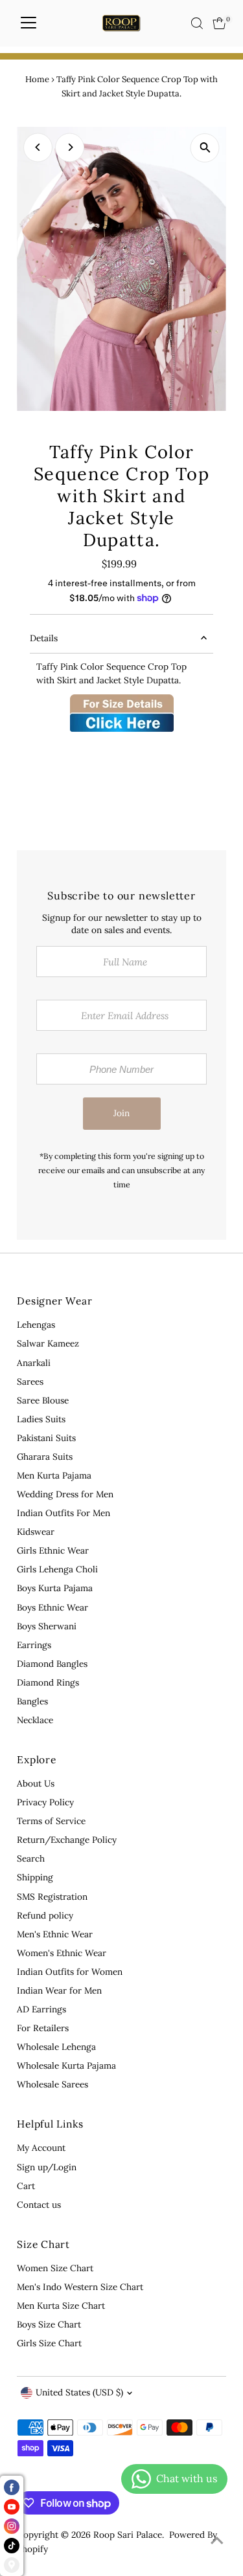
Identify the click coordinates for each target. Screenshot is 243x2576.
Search (31, 1858)
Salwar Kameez (48, 1343)
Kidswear (36, 1532)
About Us (36, 1783)
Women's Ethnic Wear (62, 1953)
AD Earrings (41, 2009)
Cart (26, 2186)
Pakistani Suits (46, 1438)
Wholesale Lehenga (56, 2047)
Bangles (32, 1701)
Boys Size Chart (49, 2324)
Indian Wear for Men (59, 1990)
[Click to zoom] (205, 148)
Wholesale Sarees (52, 2084)
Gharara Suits (45, 1457)
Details (44, 638)
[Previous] (38, 147)
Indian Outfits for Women (70, 1972)
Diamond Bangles (52, 1664)
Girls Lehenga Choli (57, 1569)
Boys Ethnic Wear (52, 1607)
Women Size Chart (55, 2268)
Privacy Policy (45, 1802)
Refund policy (45, 1915)
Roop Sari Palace (128, 2535)
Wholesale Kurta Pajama (66, 2065)
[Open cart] (219, 23)
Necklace (35, 1720)
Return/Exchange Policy (67, 1840)
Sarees (30, 1382)
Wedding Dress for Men (65, 1494)
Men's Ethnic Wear (55, 1934)
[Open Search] (197, 23)
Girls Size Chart (49, 2343)
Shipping (35, 1877)
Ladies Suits (41, 1419)
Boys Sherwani (47, 1626)
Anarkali (34, 1363)
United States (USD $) (79, 2392)
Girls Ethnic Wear (53, 1550)
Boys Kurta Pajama (55, 1588)
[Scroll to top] (217, 2540)
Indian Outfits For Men (64, 1513)
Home (37, 79)
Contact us (39, 2205)
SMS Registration (52, 1897)
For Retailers (43, 2028)
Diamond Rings (48, 1682)
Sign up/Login (47, 2167)
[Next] (70, 147)
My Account (41, 2148)
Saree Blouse (43, 1400)
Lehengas (36, 1325)
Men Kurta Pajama (54, 1475)
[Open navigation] (29, 23)
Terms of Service (51, 1821)
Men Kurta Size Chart (61, 2306)
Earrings (34, 1645)
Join (121, 1113)
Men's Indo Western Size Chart (80, 2287)
